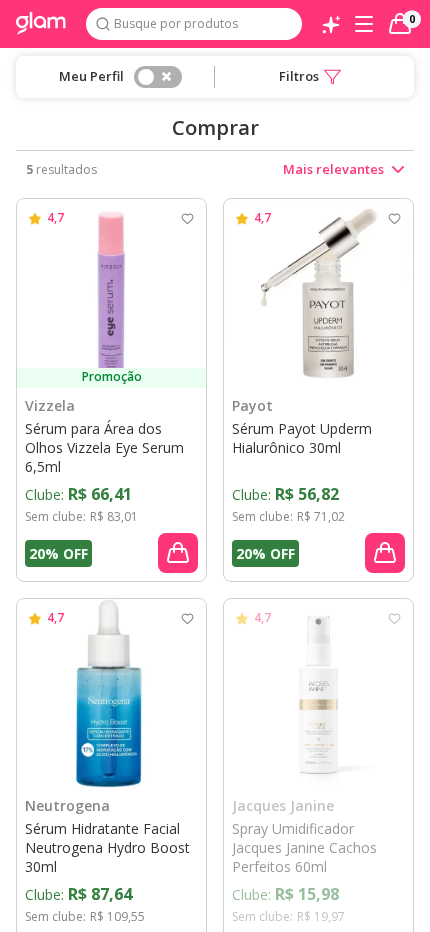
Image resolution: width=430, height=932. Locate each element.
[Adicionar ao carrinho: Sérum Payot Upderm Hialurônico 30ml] (385, 553)
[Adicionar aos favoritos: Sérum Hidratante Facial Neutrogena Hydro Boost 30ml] (187, 618)
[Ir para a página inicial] (41, 24)
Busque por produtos (176, 23)
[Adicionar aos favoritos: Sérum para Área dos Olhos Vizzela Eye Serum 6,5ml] (187, 218)
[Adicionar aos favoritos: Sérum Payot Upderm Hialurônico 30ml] (394, 218)
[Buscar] (103, 24)
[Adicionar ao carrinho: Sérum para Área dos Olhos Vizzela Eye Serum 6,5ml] (178, 553)
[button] (309, 77)
